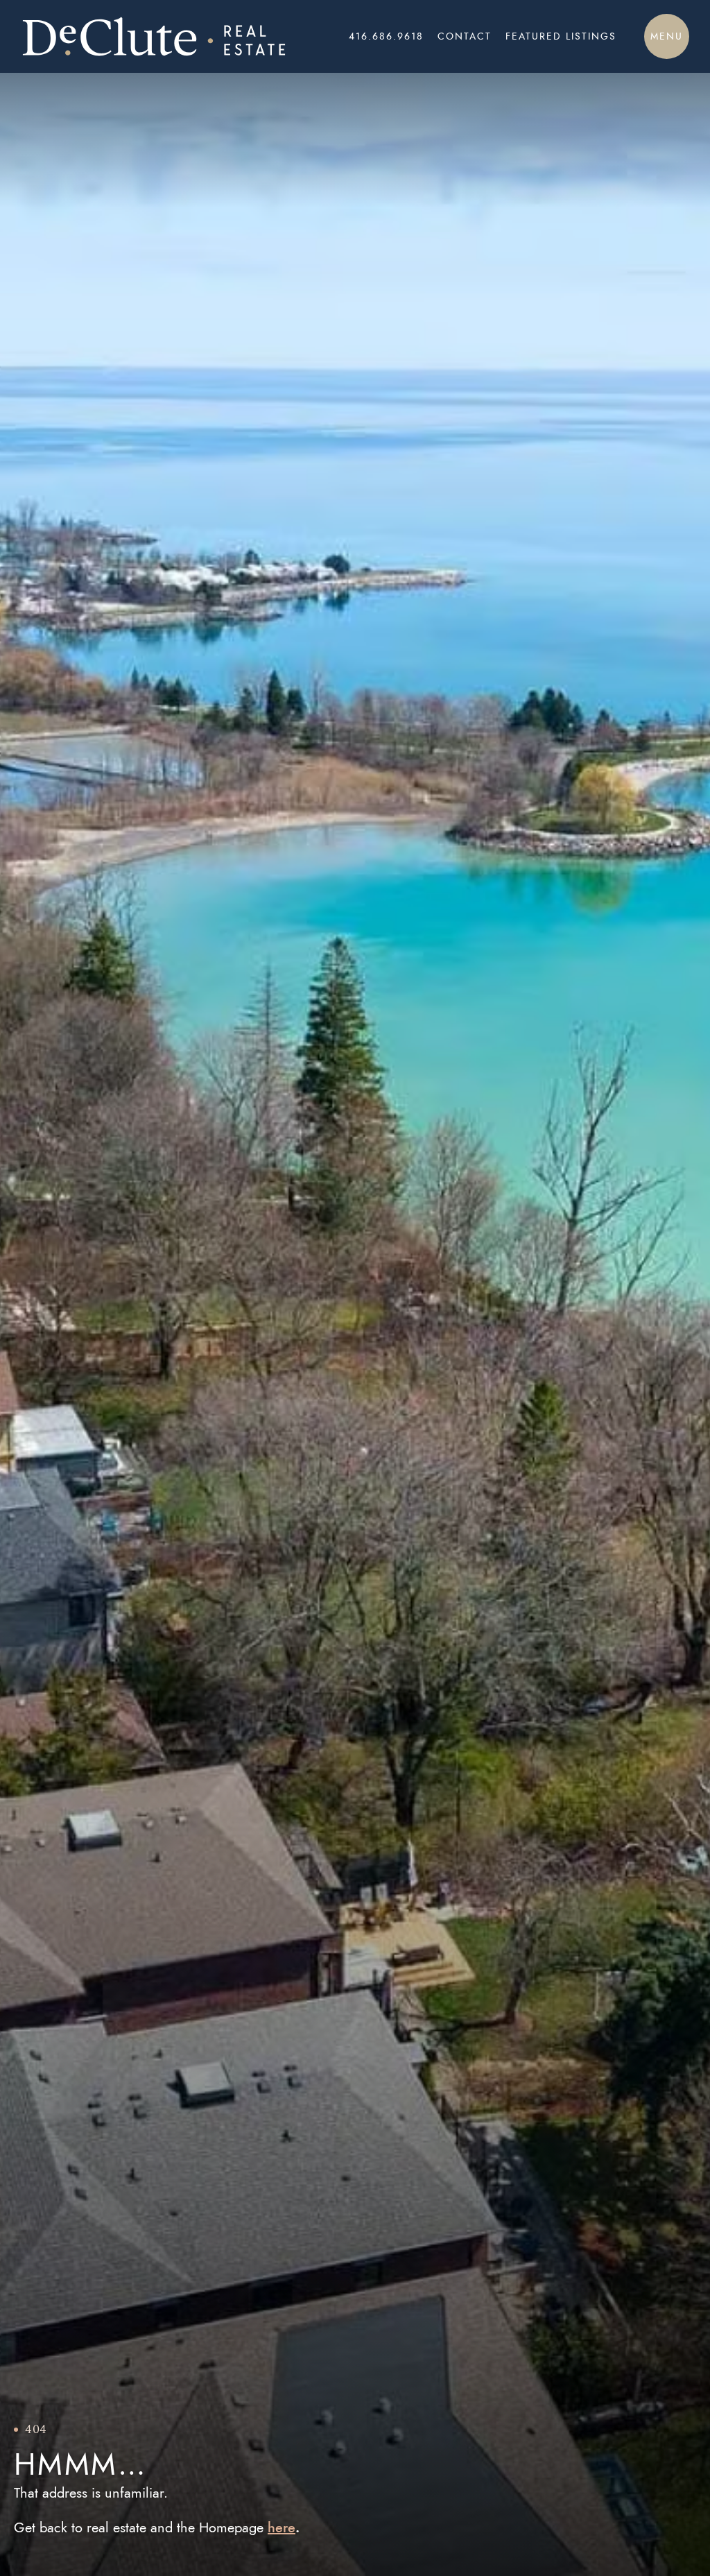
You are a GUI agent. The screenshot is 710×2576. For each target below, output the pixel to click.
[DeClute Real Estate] (154, 36)
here (282, 2527)
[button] (667, 36)
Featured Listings (561, 36)
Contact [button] (465, 36)
